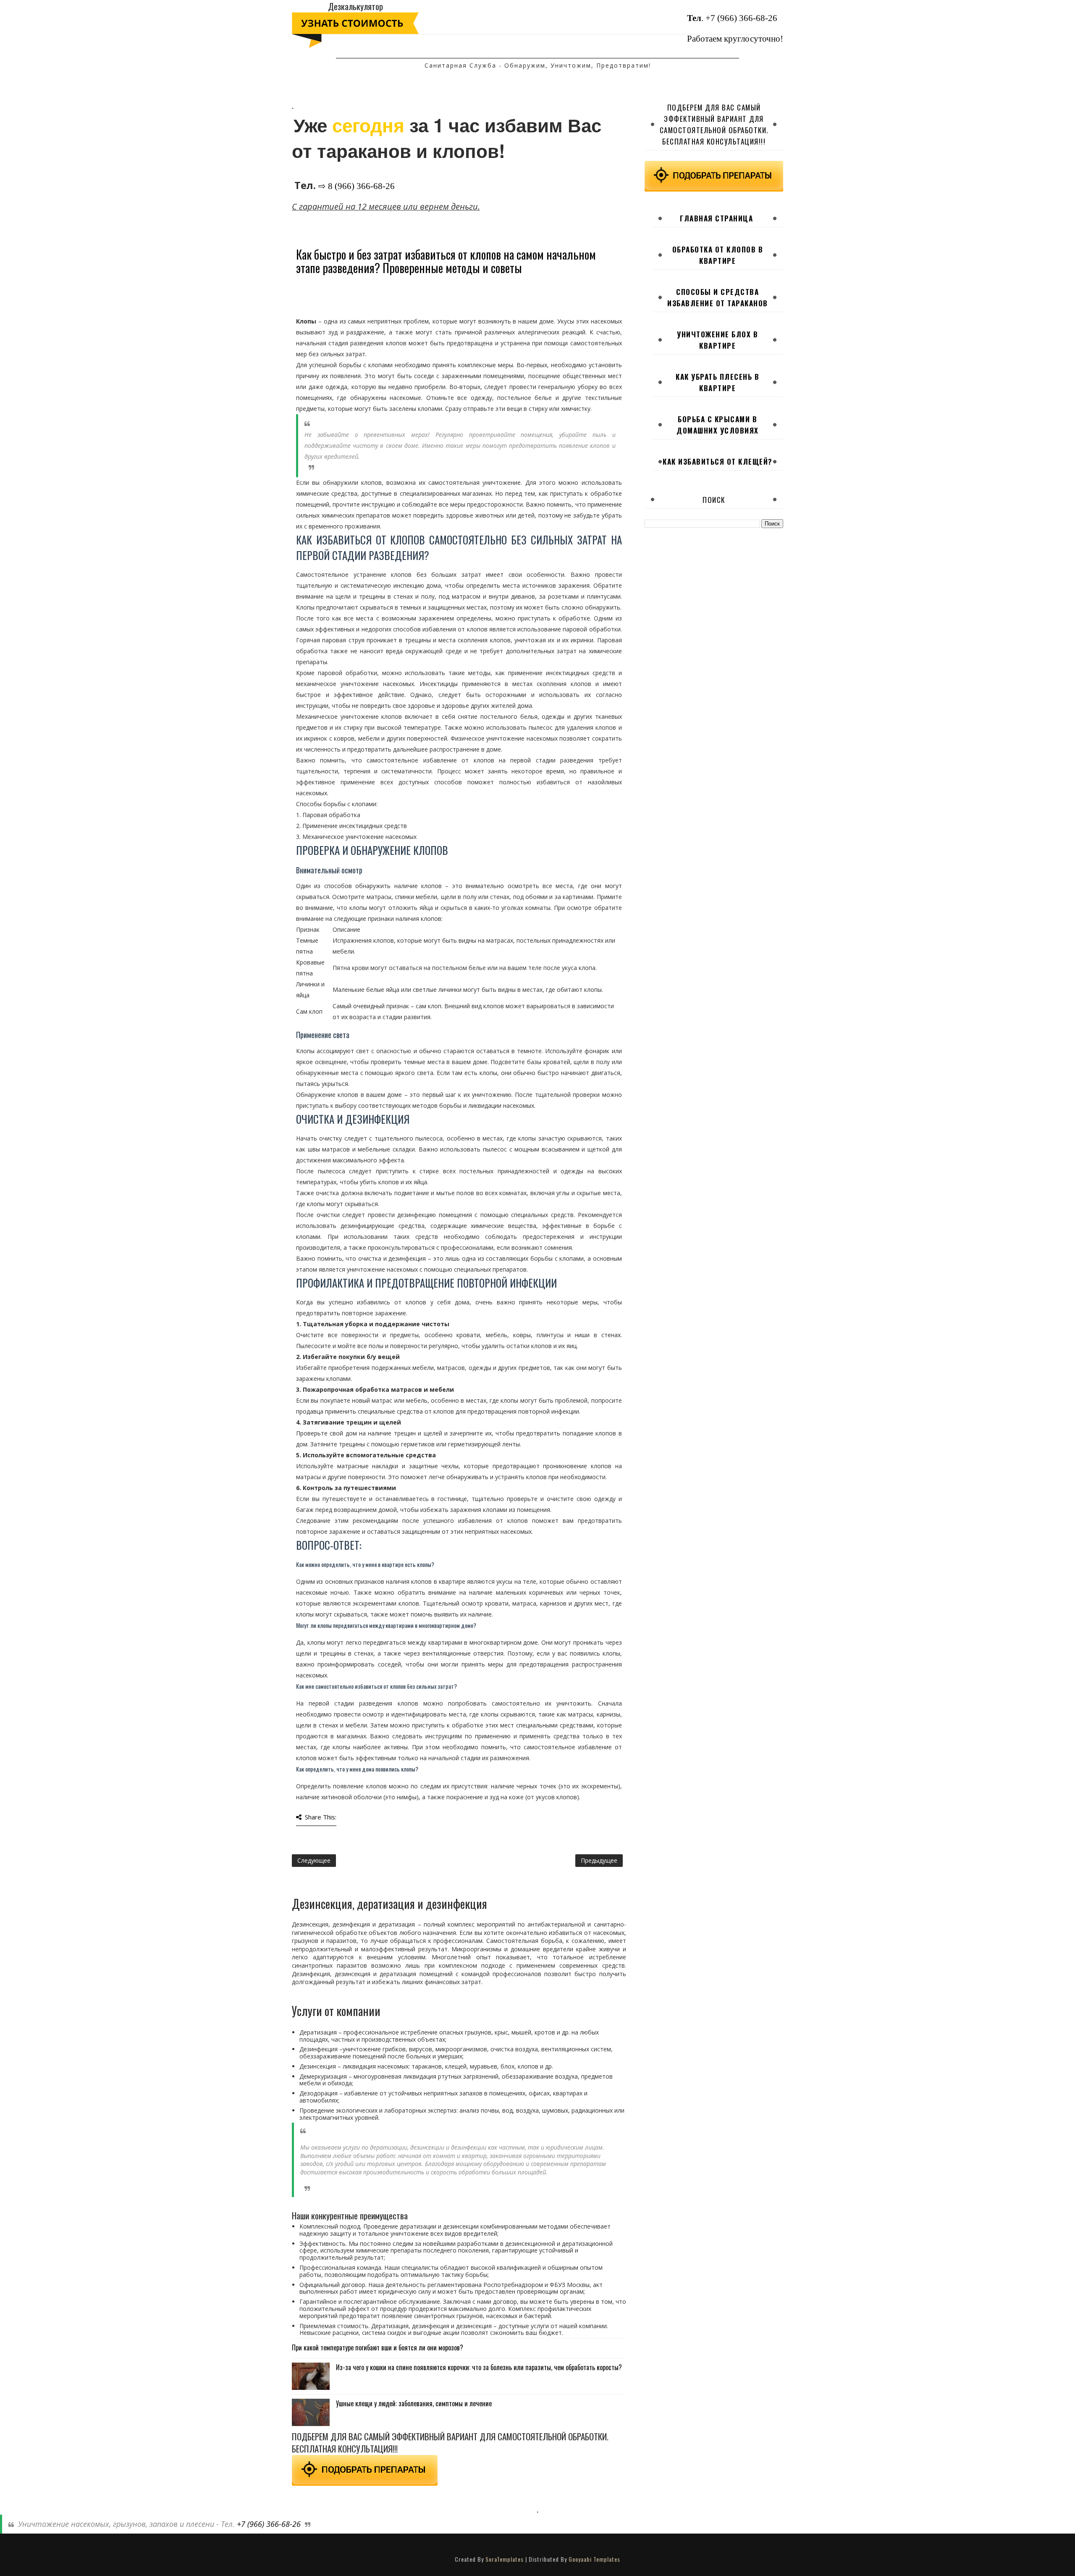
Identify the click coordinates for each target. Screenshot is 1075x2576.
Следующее (314, 1860)
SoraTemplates (505, 2559)
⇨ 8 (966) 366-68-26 (357, 186)
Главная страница (716, 218)
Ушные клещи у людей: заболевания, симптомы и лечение (414, 2403)
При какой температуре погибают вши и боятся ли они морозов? (378, 2347)
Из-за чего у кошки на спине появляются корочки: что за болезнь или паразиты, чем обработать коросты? (479, 2367)
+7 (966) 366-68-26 (741, 18)
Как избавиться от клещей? (718, 461)
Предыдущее (599, 1860)
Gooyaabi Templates (594, 2559)
